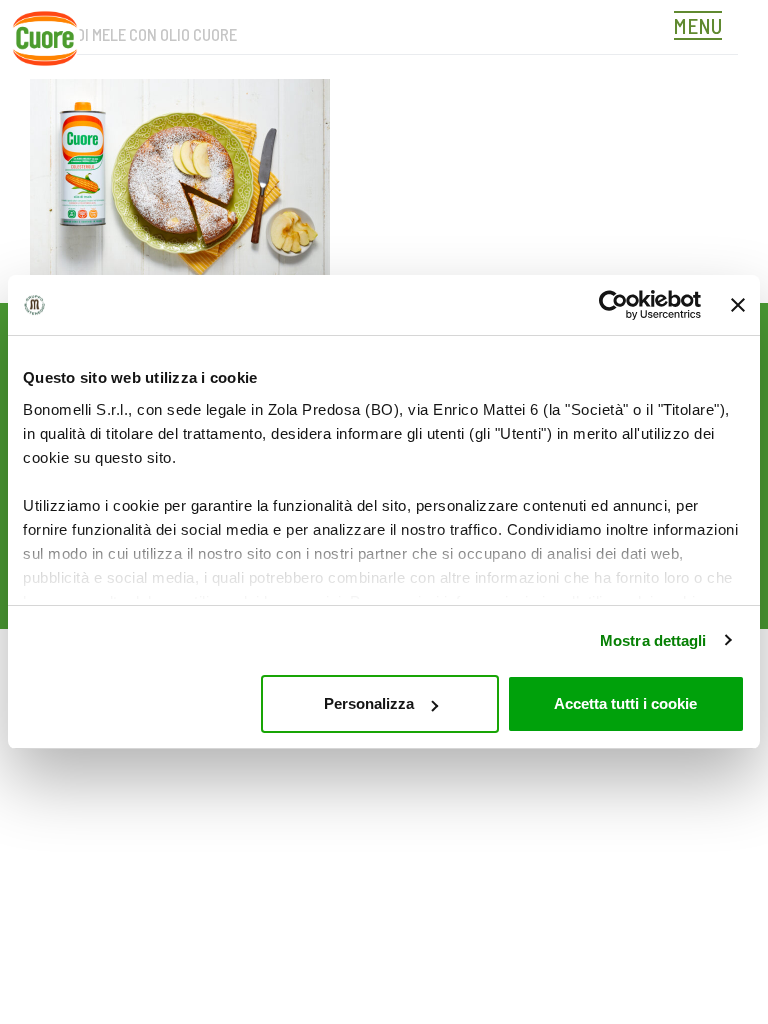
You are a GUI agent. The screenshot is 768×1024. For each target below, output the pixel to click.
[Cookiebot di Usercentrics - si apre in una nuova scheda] (613, 305)
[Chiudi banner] (738, 305)
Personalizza (369, 703)
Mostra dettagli (653, 640)
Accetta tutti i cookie (625, 703)
